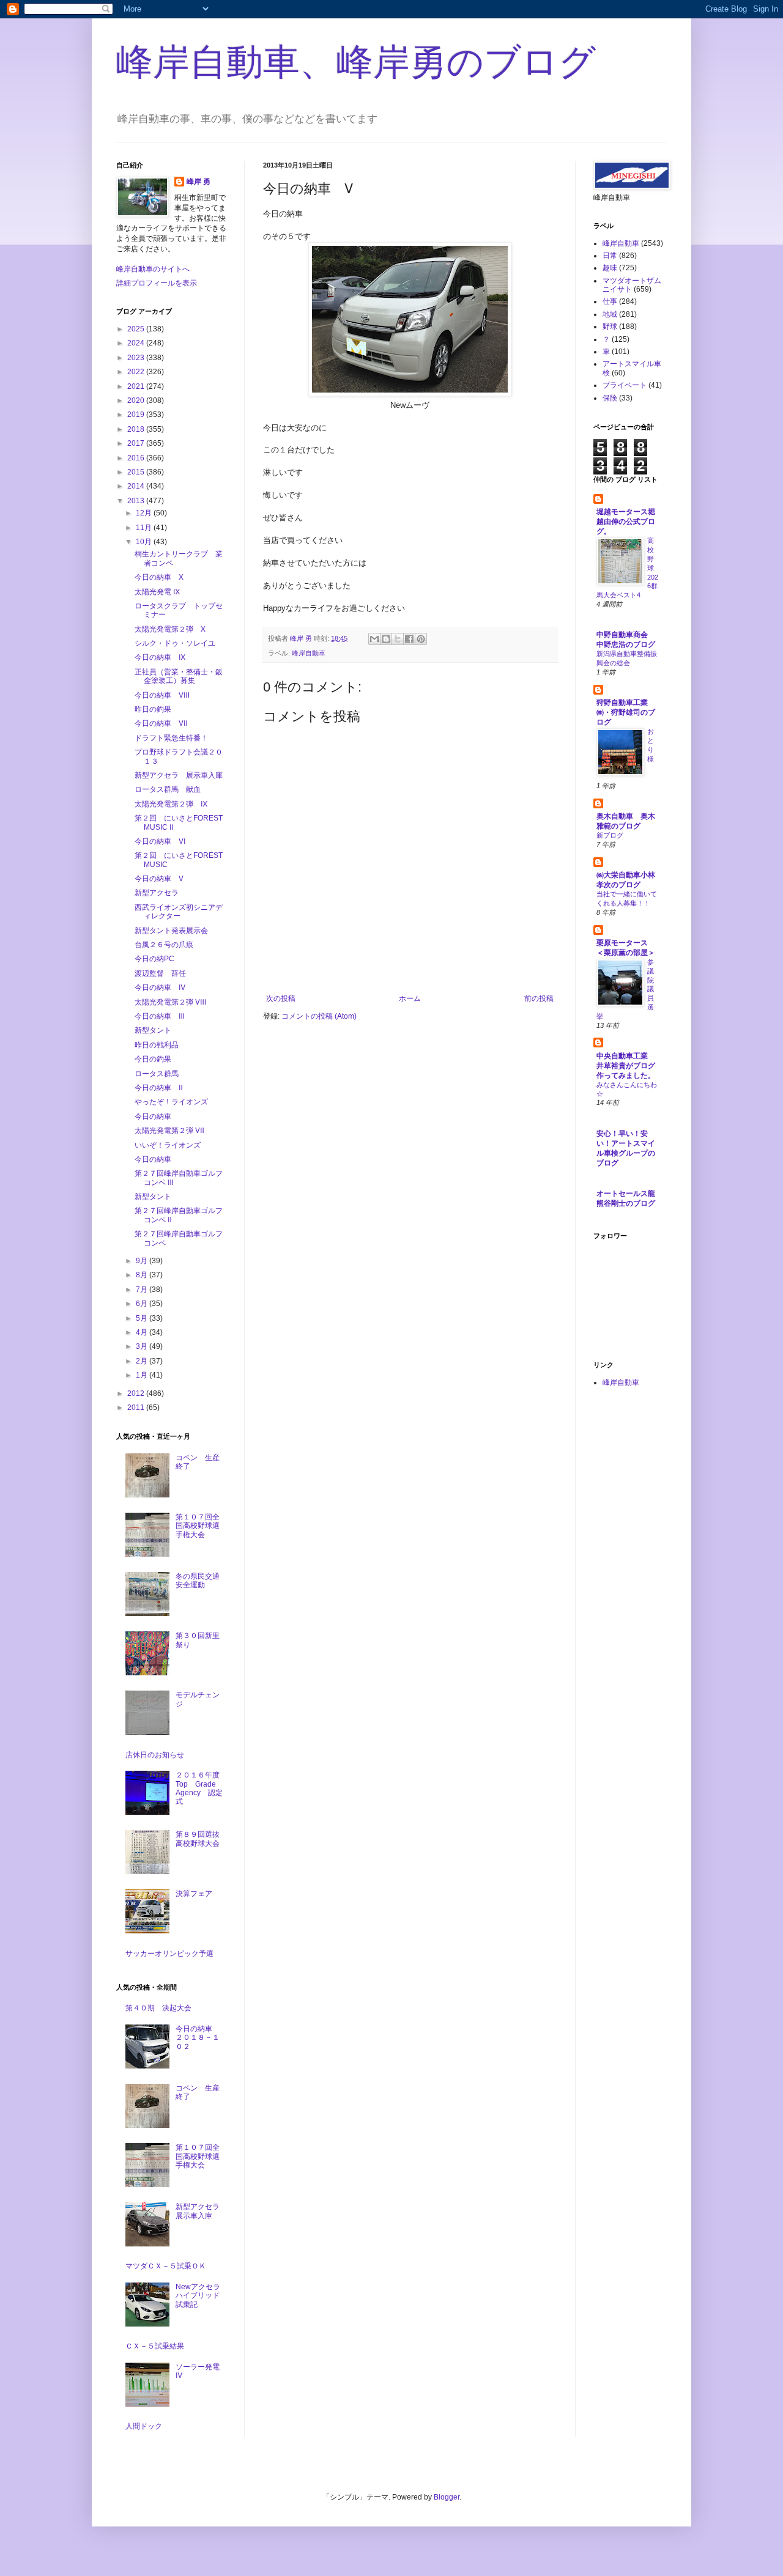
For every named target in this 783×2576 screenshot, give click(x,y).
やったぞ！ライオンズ (171, 1102)
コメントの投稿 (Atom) (319, 1016)
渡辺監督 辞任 (160, 973)
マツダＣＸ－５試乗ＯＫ (166, 2266)
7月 (143, 1290)
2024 (137, 343)
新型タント (153, 1030)
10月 (145, 542)
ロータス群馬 (157, 1074)
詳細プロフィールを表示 (157, 283)
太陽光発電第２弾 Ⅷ (170, 1002)
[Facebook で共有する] (409, 639)
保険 (610, 398)
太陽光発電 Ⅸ (157, 592)
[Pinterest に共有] (421, 639)
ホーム (410, 998)
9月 (143, 1261)
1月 (143, 1375)
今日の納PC (154, 959)
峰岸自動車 (309, 653)
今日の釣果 (153, 1059)
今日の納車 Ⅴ (159, 879)
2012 (137, 1393)
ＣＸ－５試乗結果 (155, 2346)
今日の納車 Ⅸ (160, 657)
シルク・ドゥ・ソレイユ (175, 643)
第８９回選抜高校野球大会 (198, 1839)
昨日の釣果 (153, 709)
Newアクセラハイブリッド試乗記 (198, 2296)
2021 (137, 386)
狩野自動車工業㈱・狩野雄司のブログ (626, 712)
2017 (137, 443)
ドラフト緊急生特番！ (171, 738)
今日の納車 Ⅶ (161, 723)
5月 (143, 1318)
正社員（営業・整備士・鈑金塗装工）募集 (179, 676)
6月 (143, 1304)
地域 (610, 314)
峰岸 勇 (199, 182)
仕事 (610, 301)
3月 (143, 1346)
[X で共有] (398, 639)
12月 (145, 513)
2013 (137, 501)
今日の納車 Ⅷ (162, 695)
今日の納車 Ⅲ (160, 1016)
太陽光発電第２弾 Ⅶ (169, 1131)
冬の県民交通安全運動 (198, 1581)
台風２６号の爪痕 (164, 945)
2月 (143, 1361)
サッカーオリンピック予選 (169, 1954)
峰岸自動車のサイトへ (153, 269)
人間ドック (144, 2426)
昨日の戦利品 (157, 1045)
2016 (137, 458)
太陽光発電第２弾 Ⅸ (171, 804)
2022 (137, 372)
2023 (137, 358)
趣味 (610, 268)
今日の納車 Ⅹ (159, 577)
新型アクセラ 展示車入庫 (179, 775)
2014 (137, 486)
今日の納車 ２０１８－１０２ (198, 2038)
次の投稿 (281, 998)
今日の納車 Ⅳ (160, 987)
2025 (137, 329)
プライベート (625, 385)
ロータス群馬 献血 (168, 789)
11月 (145, 528)
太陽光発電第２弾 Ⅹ (170, 629)
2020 (137, 400)
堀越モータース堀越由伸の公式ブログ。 (626, 522)
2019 (137, 415)
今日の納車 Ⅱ (159, 1088)
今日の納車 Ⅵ (160, 841)
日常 (610, 256)
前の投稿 (539, 998)
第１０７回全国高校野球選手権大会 (198, 1526)
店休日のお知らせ (155, 1755)
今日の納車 (153, 1116)
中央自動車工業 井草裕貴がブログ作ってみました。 (626, 1066)
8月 (143, 1275)
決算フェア (194, 1894)
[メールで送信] (374, 639)
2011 (137, 1408)
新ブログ (610, 835)
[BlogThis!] (386, 639)
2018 (137, 429)
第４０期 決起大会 (158, 2008)
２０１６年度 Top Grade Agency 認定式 (201, 1788)
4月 (143, 1332)
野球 (610, 327)
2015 (137, 472)
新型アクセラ (157, 893)
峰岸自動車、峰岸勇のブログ (356, 62)
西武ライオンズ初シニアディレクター (179, 912)
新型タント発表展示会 (171, 931)
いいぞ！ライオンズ (168, 1145)
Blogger (447, 2497)
